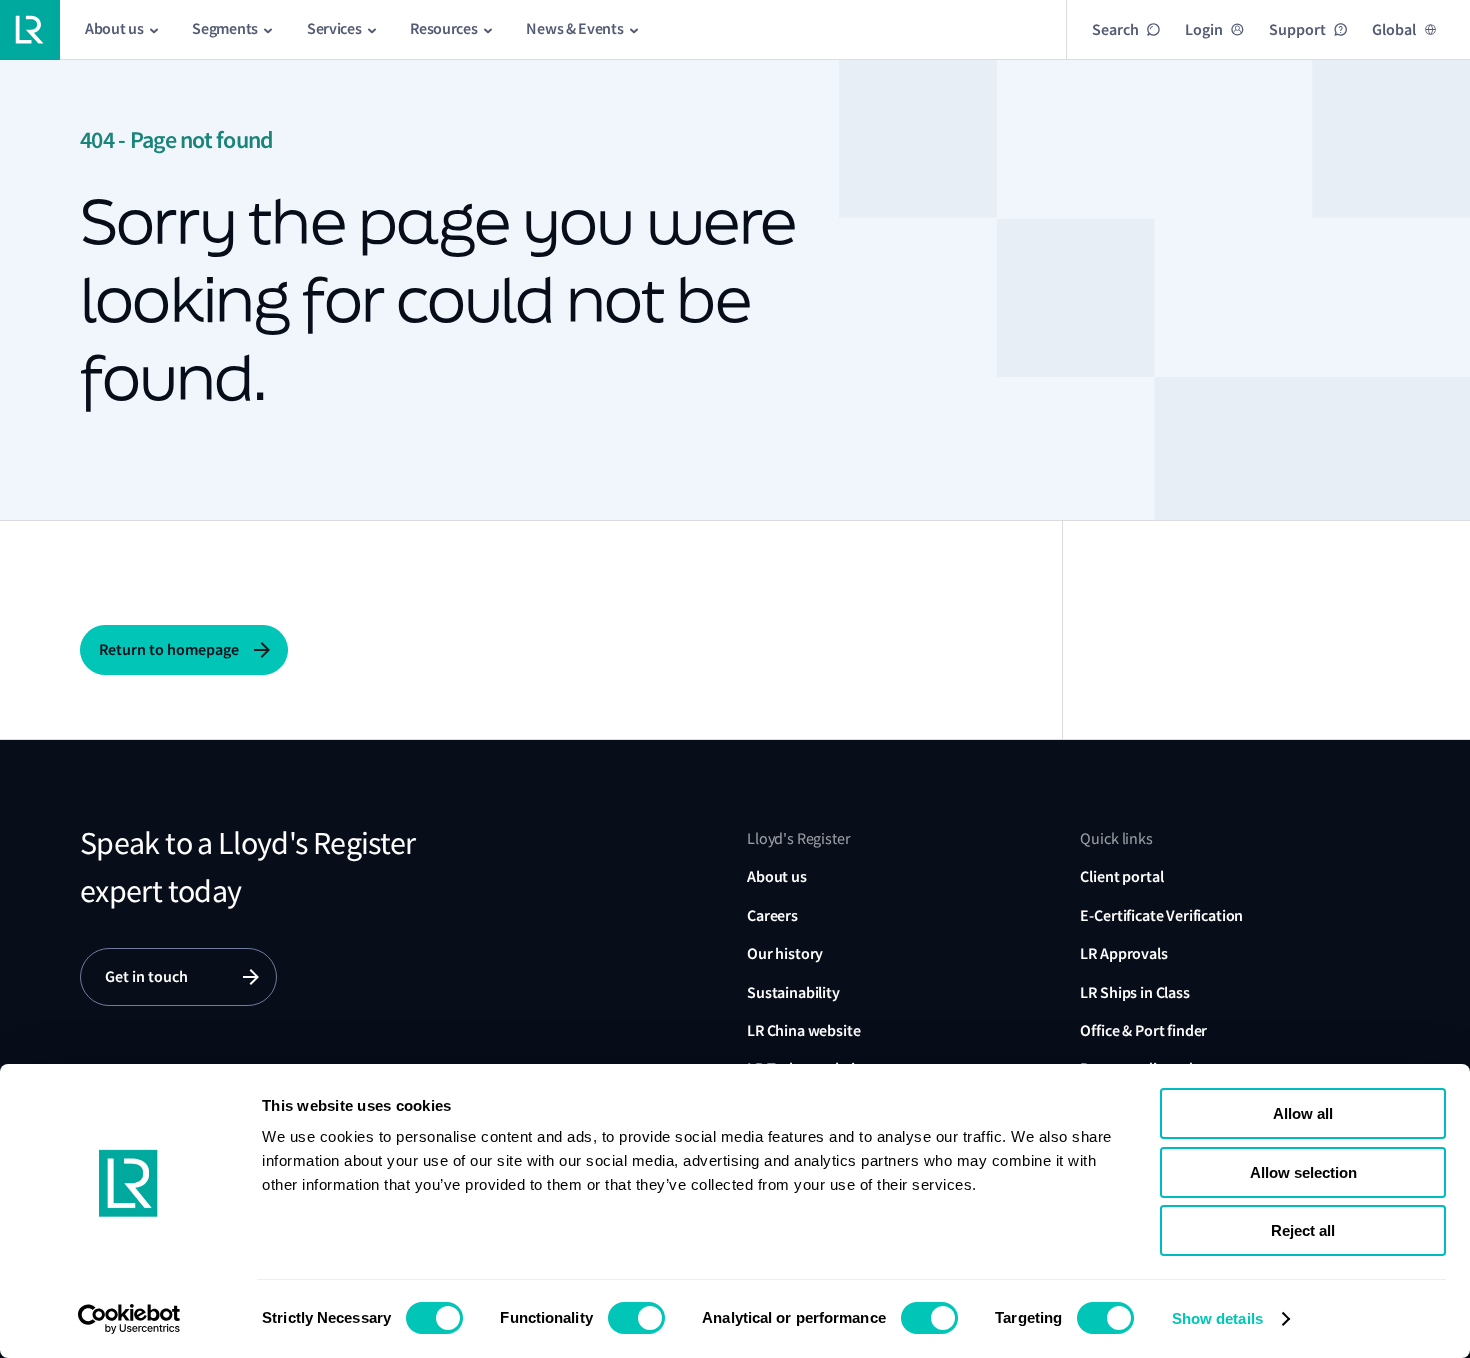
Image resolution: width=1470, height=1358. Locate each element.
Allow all (1303, 1113)
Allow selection (1303, 1172)
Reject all (1303, 1230)
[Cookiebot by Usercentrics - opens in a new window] (129, 1319)
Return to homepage (169, 649)
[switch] (636, 1318)
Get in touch (146, 976)
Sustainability (793, 992)
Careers (772, 915)
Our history (785, 953)
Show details (1217, 1318)
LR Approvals (1123, 953)
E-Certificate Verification (1161, 915)
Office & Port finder (1143, 1030)
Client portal (1121, 876)
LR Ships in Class (1134, 992)
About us (777, 876)
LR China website (803, 1030)
